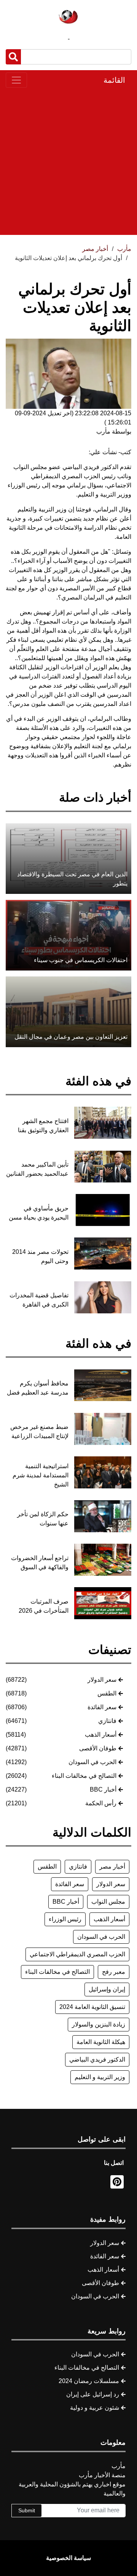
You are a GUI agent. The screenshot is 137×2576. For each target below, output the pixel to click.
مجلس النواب (108, 1902)
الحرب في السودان (92, 1762)
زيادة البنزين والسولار (99, 2024)
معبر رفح (114, 1972)
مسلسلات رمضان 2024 (89, 2381)
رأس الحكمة (101, 1803)
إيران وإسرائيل (107, 1989)
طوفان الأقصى (98, 1748)
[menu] (16, 80)
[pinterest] (117, 2182)
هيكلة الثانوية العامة (101, 2042)
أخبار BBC (103, 1789)
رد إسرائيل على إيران (93, 2394)
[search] (13, 57)
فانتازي (107, 1721)
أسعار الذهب (101, 1735)
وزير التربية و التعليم (100, 2077)
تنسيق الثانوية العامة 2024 (92, 2007)
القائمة (114, 80)
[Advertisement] (68, 161)
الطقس (107, 1693)
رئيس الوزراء (65, 1919)
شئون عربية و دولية (95, 2408)
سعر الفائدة (102, 1707)
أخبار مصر (112, 1867)
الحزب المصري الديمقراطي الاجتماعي (77, 1954)
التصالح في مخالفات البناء (84, 1776)
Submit (27, 2510)
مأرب (124, 249)
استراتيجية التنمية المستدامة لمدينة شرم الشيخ (41, 1475)
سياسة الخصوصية (68, 2558)
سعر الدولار (102, 1680)
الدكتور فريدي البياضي (97, 2059)
